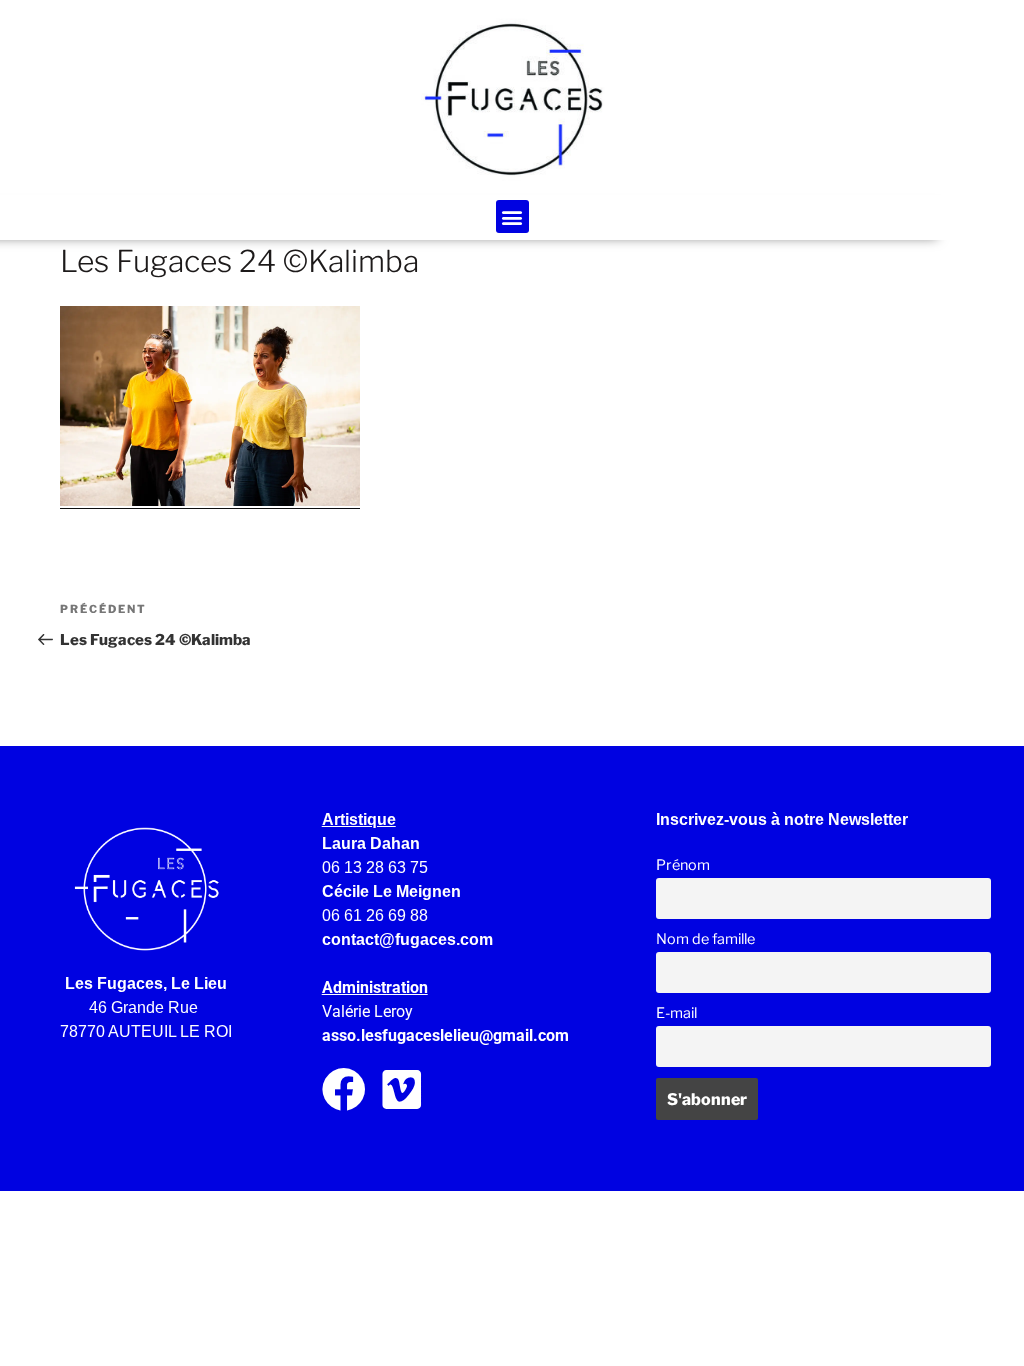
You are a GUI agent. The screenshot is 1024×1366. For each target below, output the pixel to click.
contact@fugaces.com (407, 939)
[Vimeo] (403, 1090)
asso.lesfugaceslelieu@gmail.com (445, 1035)
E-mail (676, 1013)
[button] (512, 216)
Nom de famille (705, 939)
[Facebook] (344, 1090)
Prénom (683, 865)
